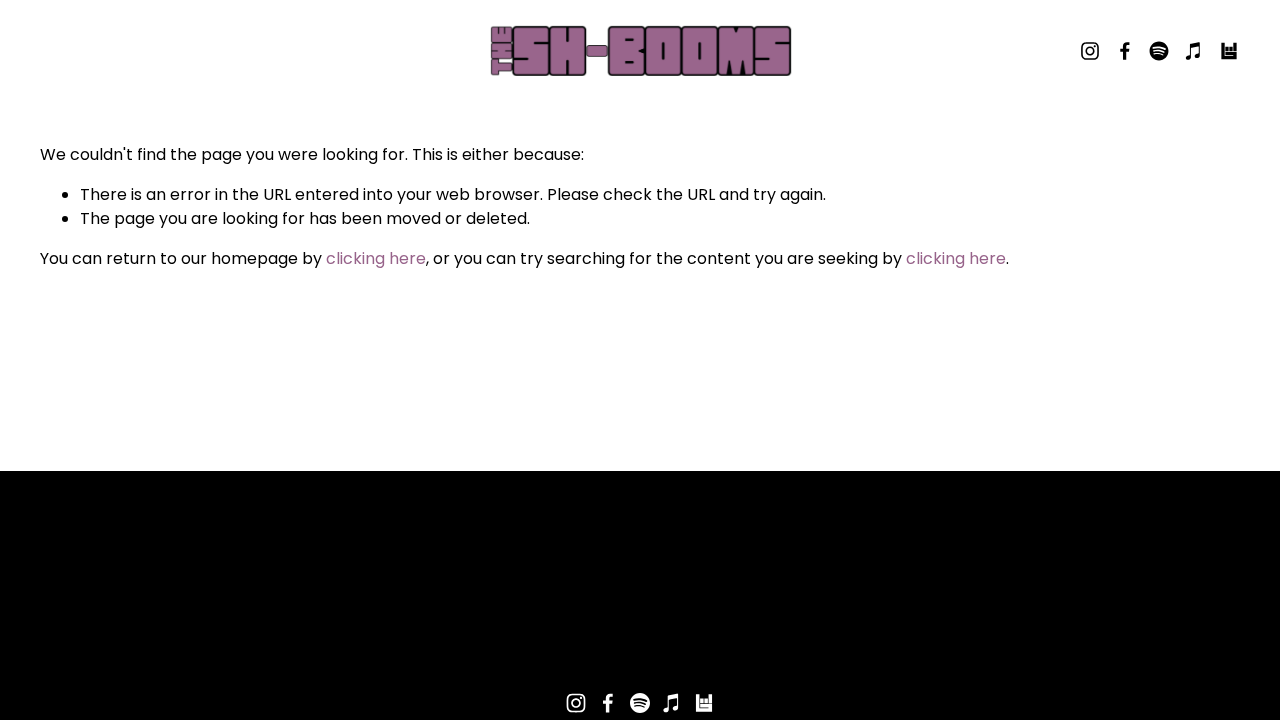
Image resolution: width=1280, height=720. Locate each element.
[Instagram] (1090, 51)
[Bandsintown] (1229, 51)
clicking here (376, 258)
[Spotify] (1159, 51)
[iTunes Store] (1194, 51)
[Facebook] (1125, 51)
